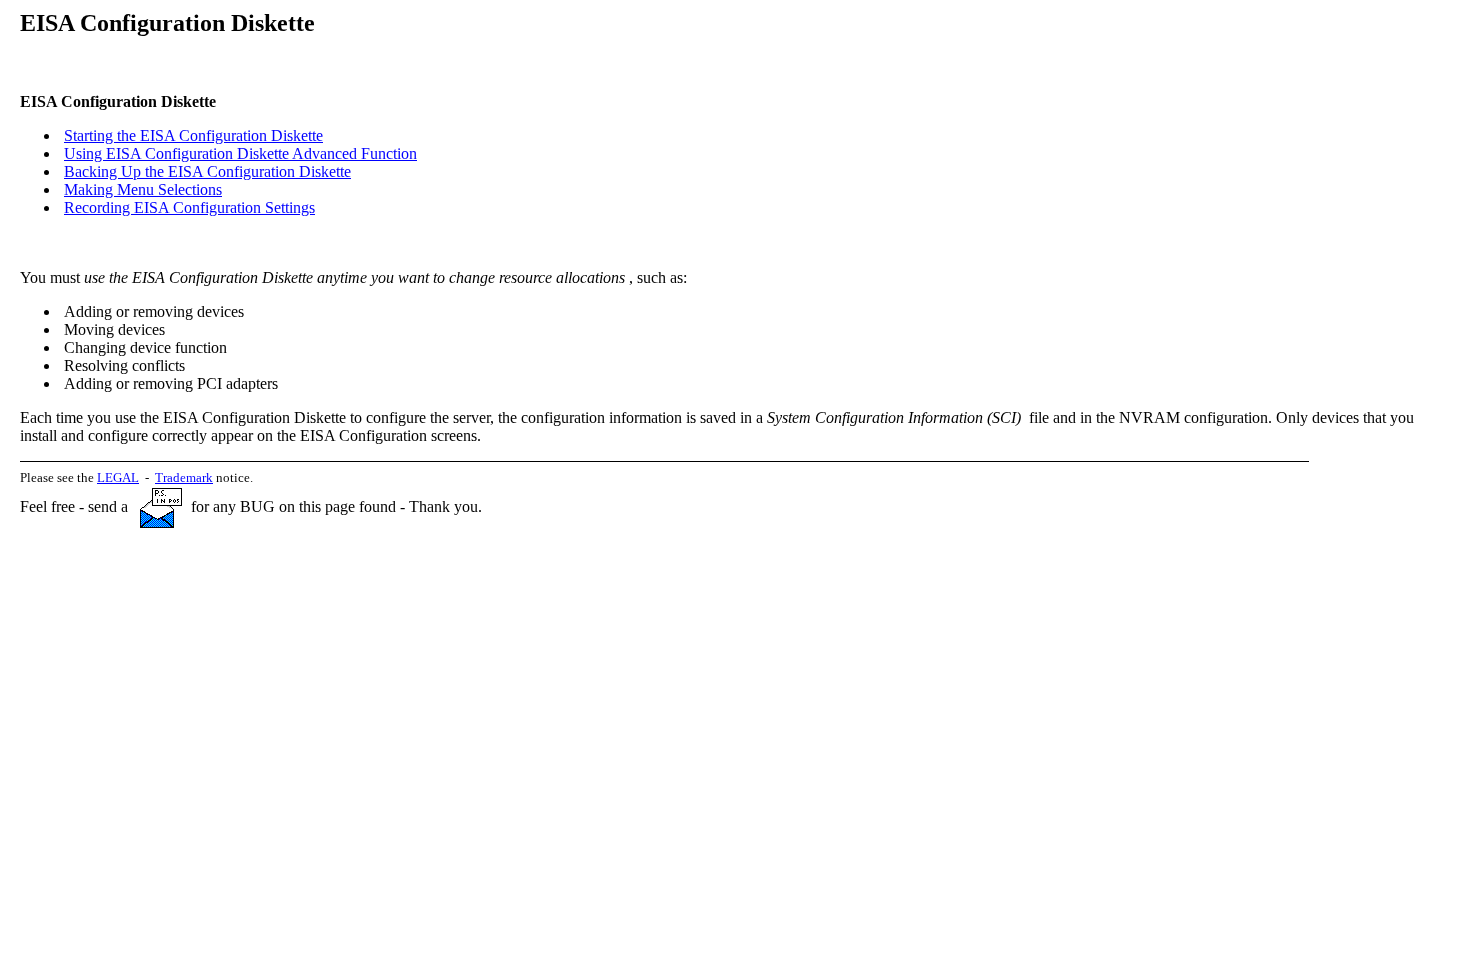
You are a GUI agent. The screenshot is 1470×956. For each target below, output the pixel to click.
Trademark (184, 477)
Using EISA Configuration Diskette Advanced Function (240, 153)
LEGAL (118, 477)
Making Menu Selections (143, 189)
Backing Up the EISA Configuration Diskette (207, 171)
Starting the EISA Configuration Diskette (193, 135)
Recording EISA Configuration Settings (189, 207)
